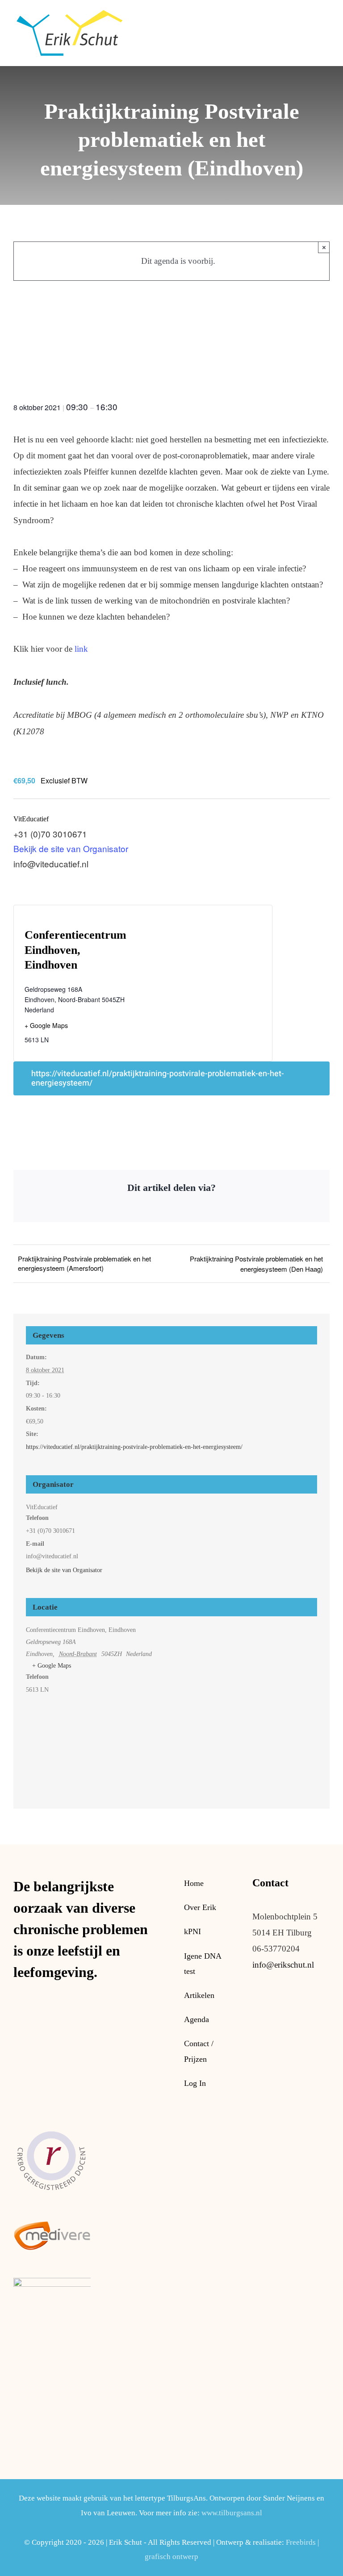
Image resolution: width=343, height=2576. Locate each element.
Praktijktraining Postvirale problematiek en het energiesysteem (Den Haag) (256, 1264)
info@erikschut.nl (283, 1965)
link (80, 649)
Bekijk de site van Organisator (71, 848)
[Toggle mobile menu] (326, 15)
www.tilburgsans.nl (232, 2513)
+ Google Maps (46, 1025)
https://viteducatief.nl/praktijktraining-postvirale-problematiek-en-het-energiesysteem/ (158, 1078)
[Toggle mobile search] (310, 15)
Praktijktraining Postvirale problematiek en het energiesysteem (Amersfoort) (84, 1263)
